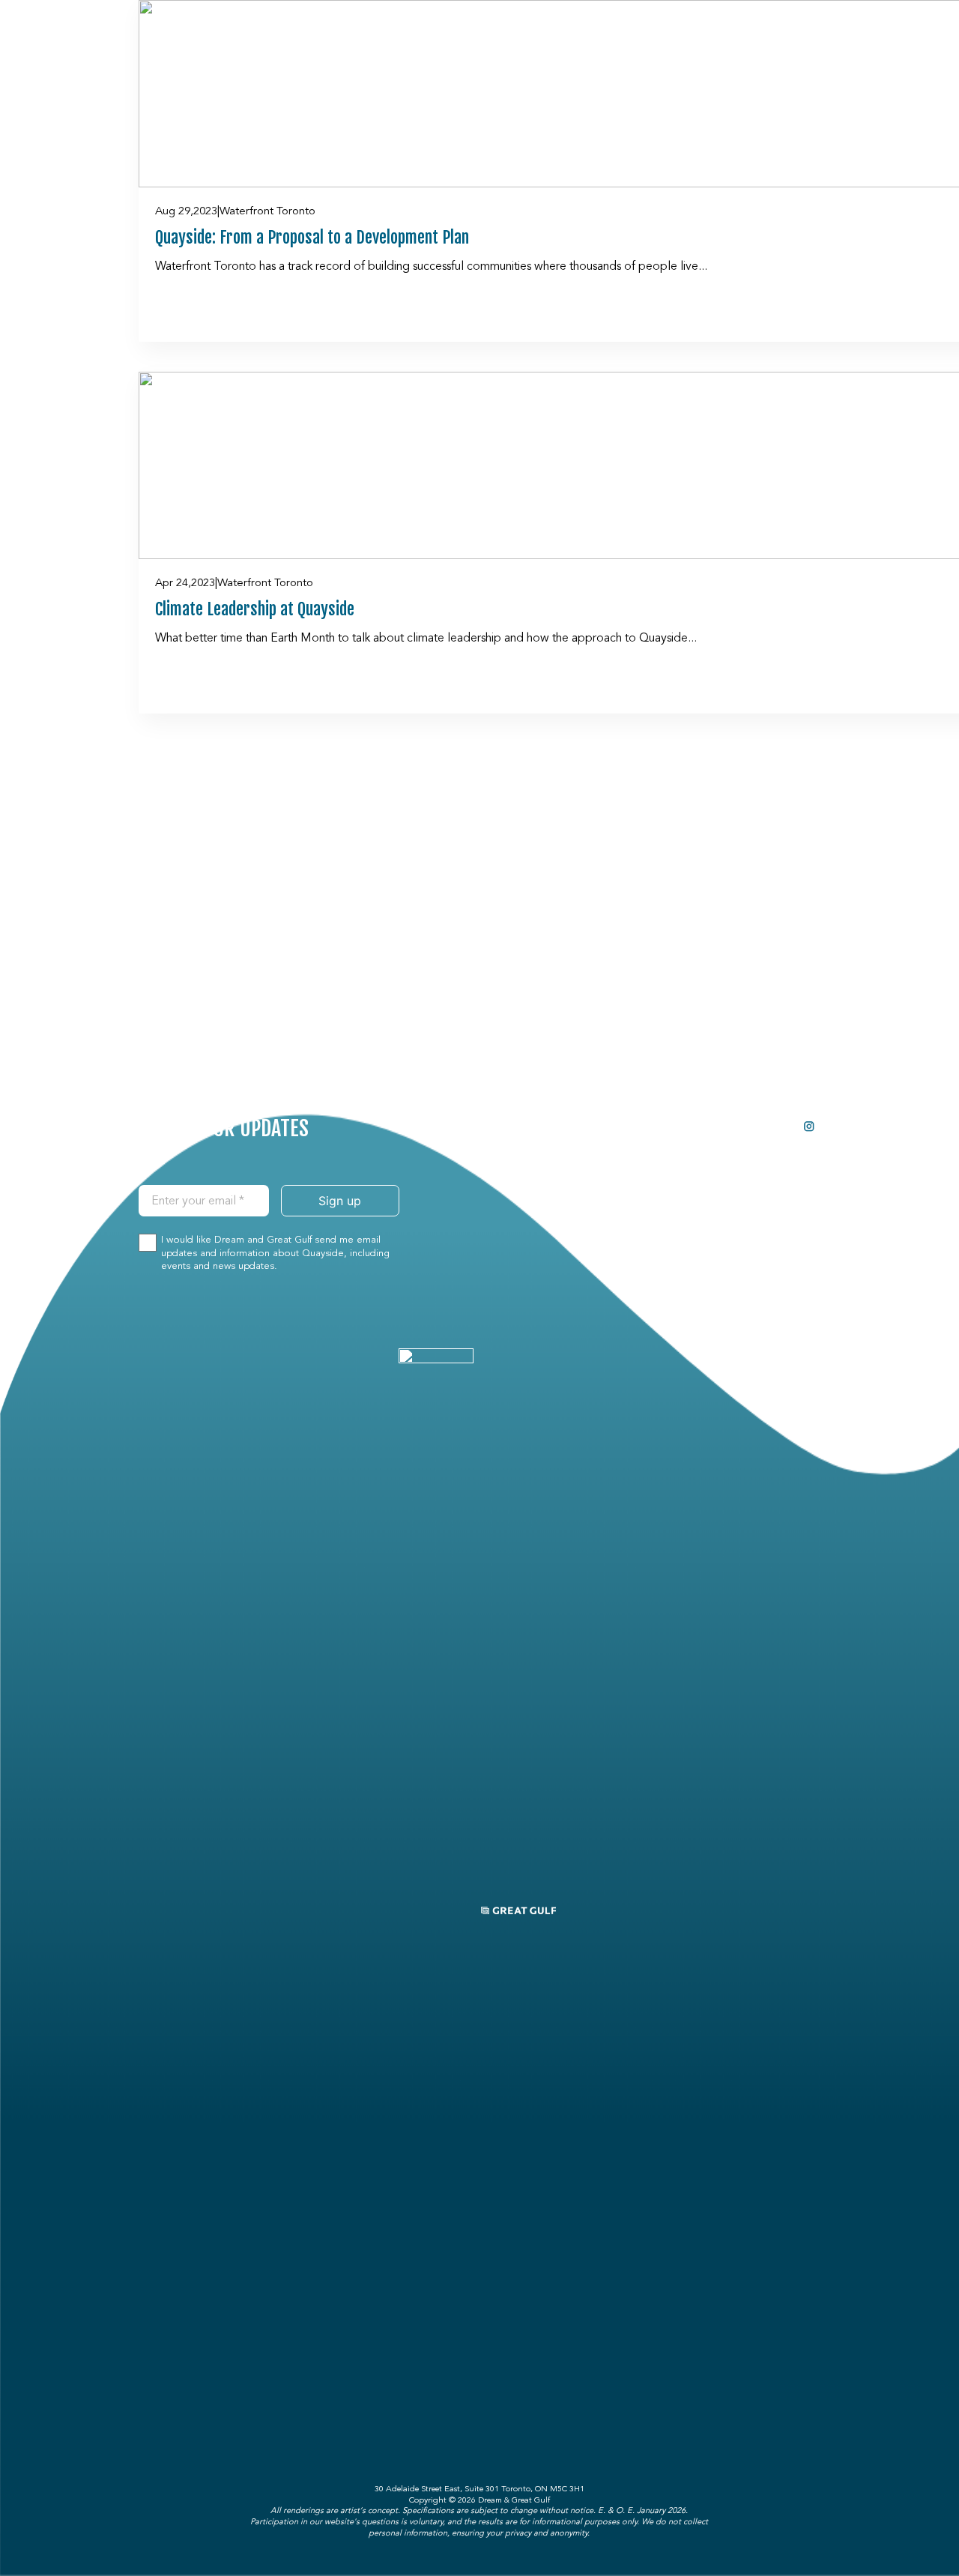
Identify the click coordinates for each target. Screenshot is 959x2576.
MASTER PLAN (629, 1176)
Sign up (340, 1201)
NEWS (695, 1176)
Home (611, 1123)
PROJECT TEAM (715, 1123)
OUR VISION (624, 1150)
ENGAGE (698, 1150)
